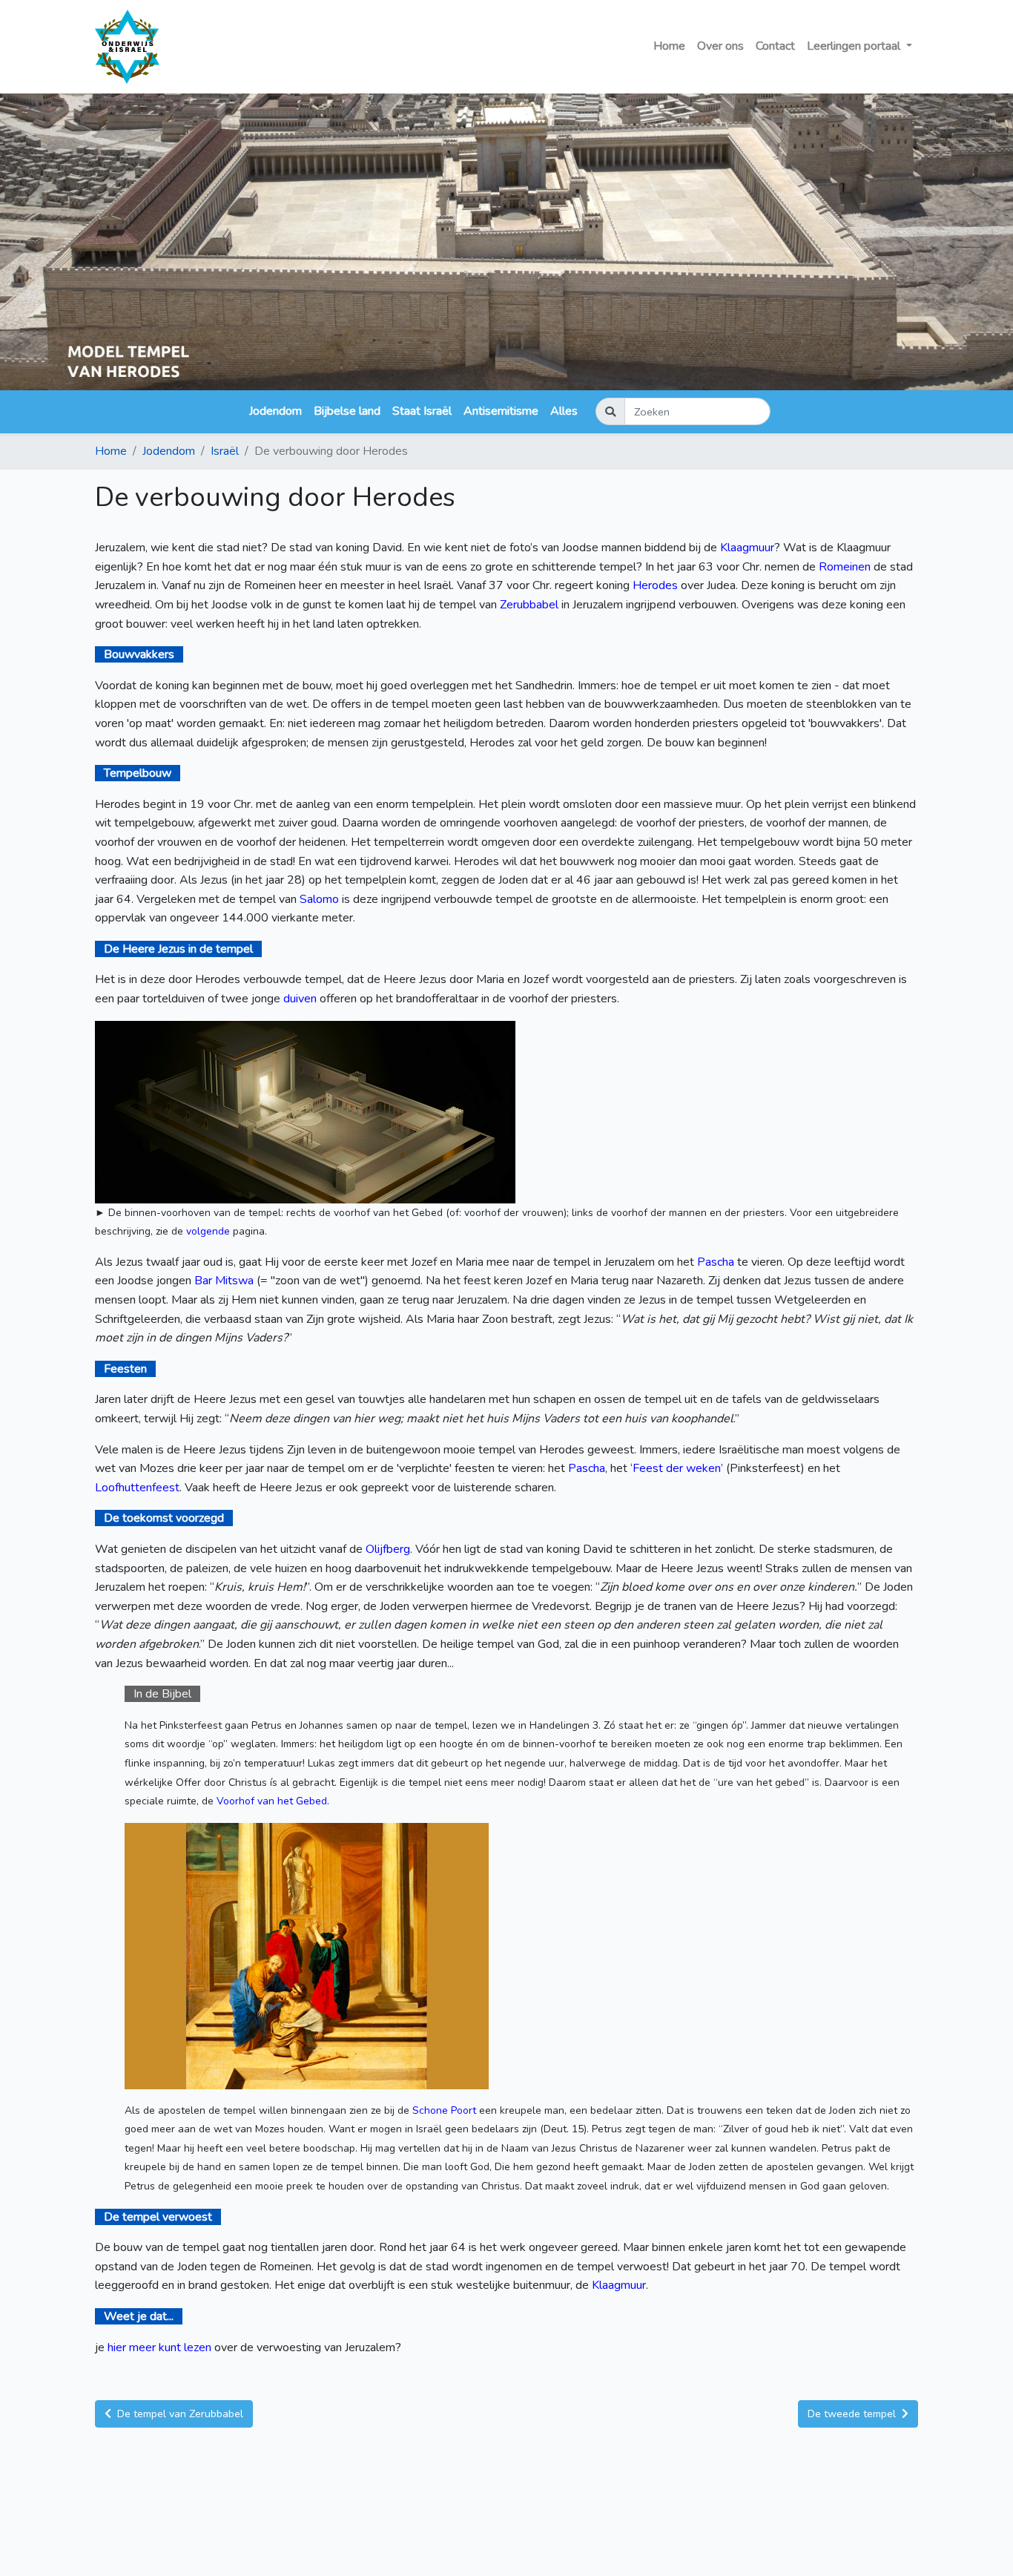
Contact (775, 46)
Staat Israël (422, 411)
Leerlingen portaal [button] (855, 46)
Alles (564, 411)
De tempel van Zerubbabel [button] (179, 2414)
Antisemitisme (501, 411)
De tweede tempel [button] (853, 2414)
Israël (225, 451)
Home (669, 46)
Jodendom (275, 411)
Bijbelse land (347, 411)
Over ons (720, 46)
